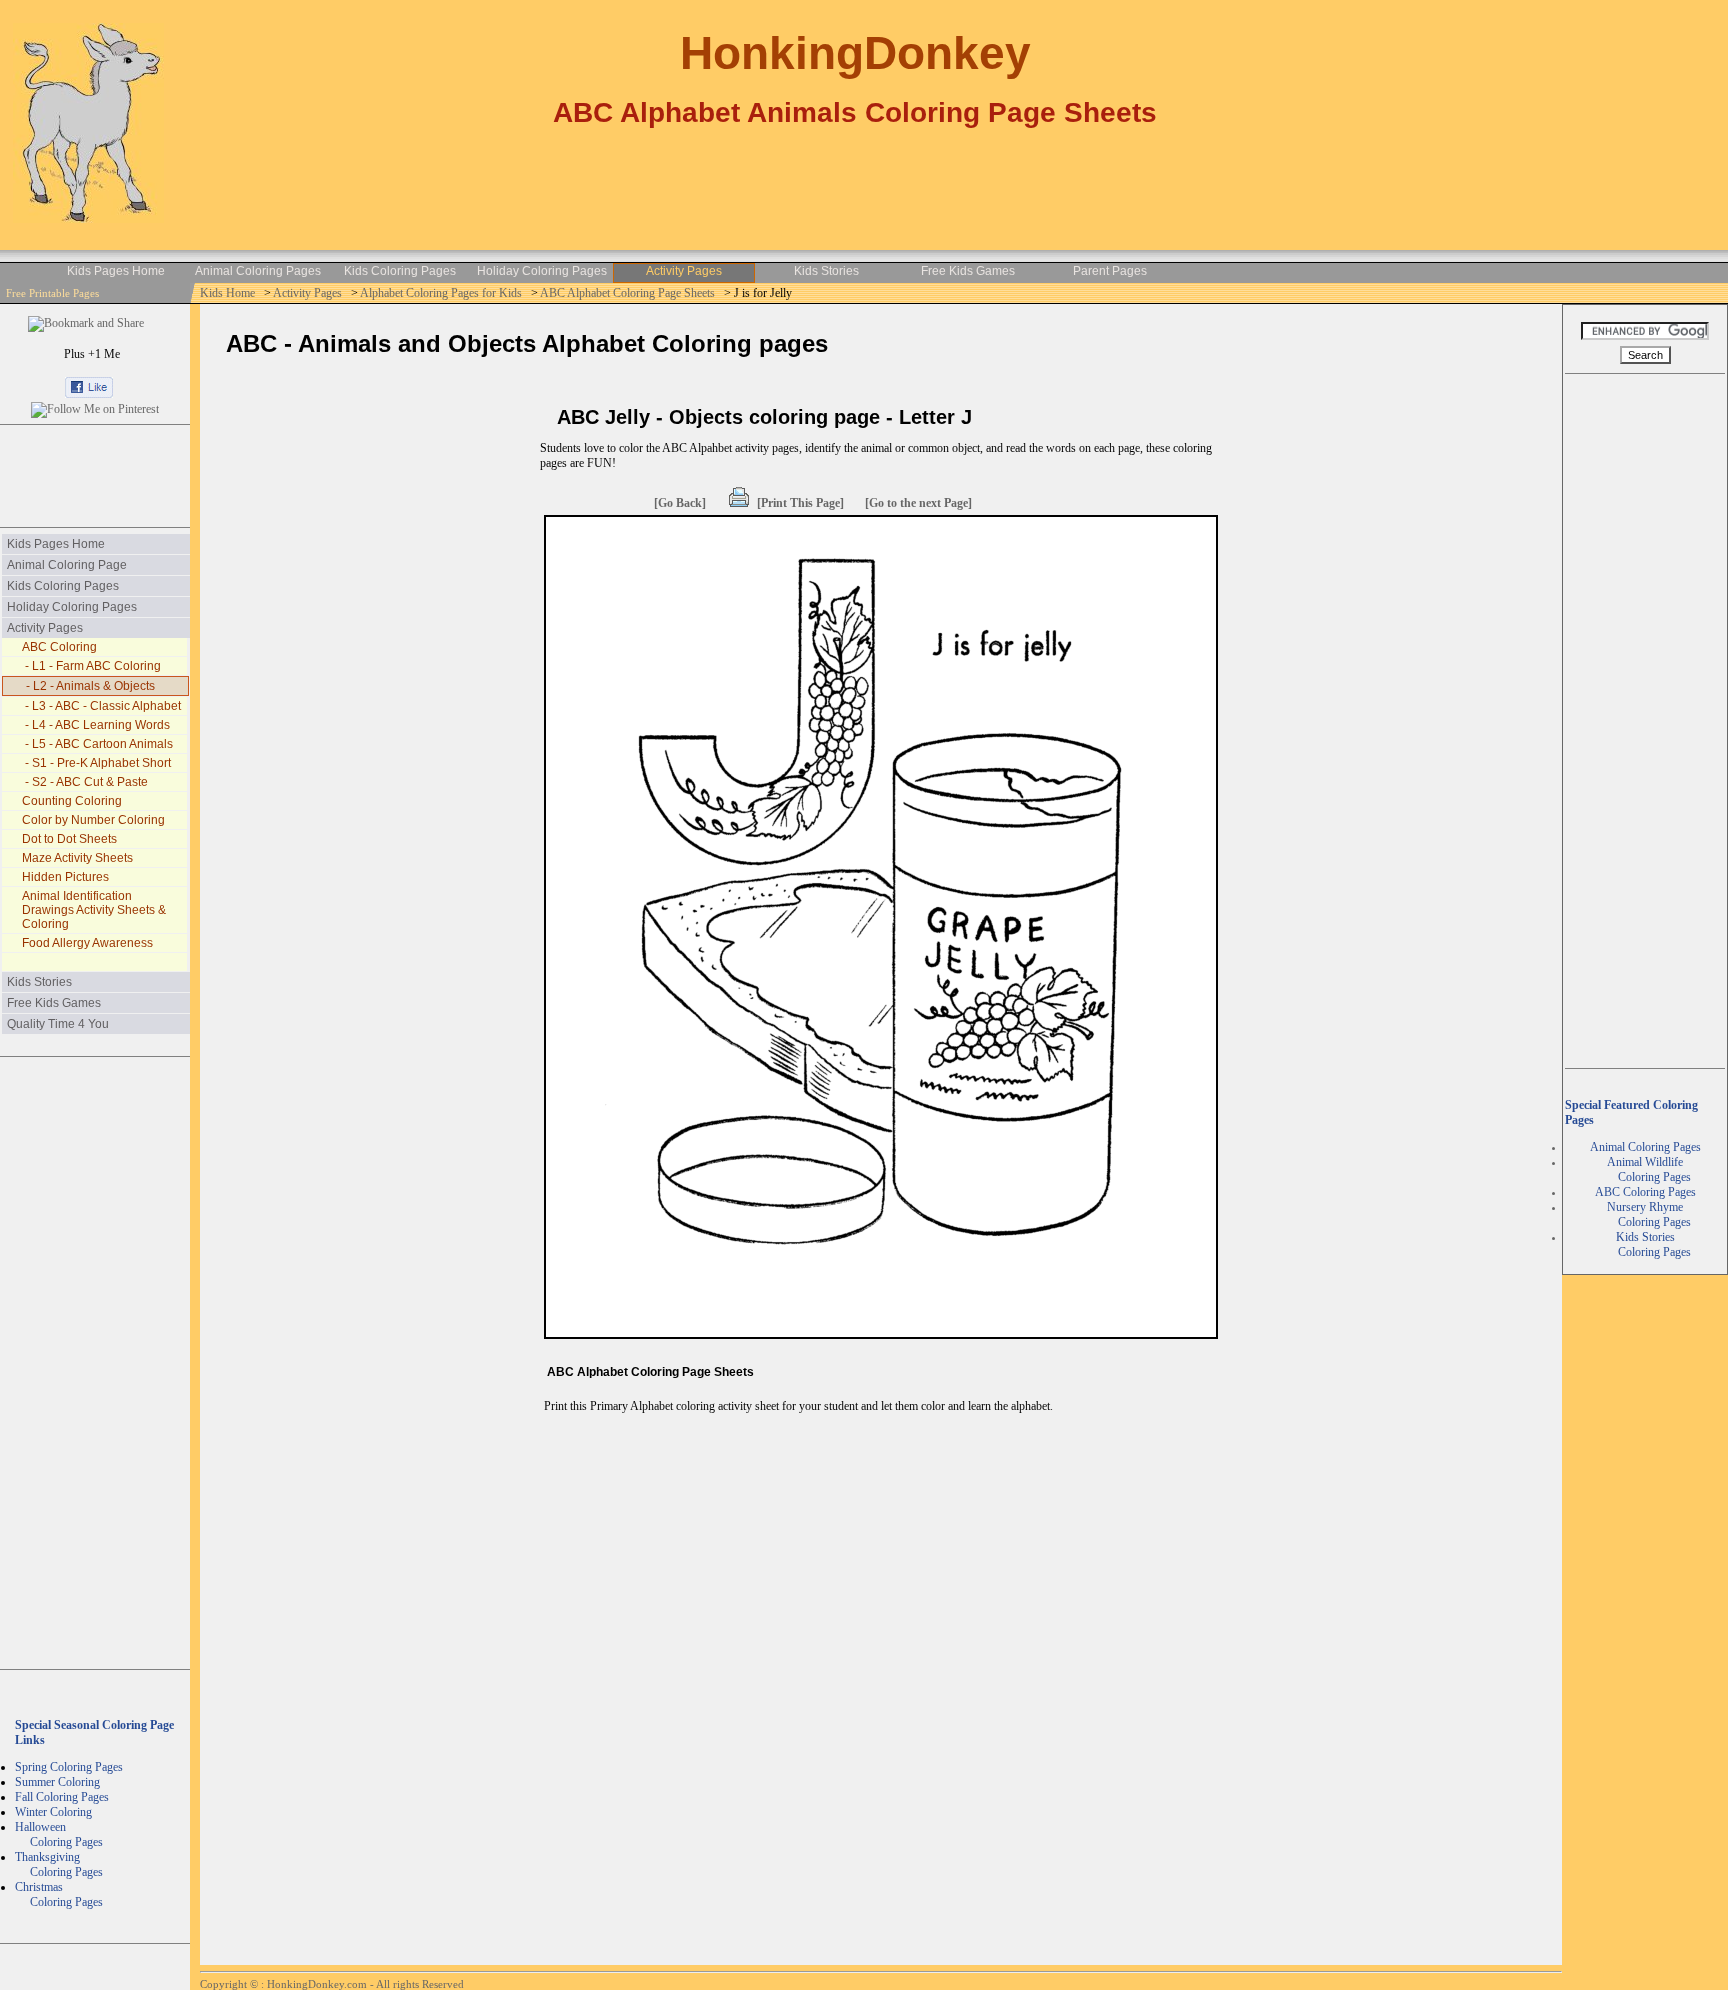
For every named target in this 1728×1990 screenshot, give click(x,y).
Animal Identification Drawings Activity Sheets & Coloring (94, 910)
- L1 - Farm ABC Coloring (91, 666)
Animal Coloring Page (67, 565)
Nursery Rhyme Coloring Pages (1645, 1214)
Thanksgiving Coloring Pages (59, 1864)
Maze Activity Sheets (77, 858)
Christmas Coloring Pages (59, 1894)
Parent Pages (1110, 271)
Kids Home (229, 293)
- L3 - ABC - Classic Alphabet (101, 706)
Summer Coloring (57, 1782)
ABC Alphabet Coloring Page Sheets (629, 293)
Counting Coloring (72, 801)
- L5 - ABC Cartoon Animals (97, 744)
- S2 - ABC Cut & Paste (85, 782)
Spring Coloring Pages (69, 1767)
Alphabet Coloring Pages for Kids (442, 293)
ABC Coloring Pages (1645, 1192)
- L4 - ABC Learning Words (96, 725)
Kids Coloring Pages (400, 271)
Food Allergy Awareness (87, 943)
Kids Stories (826, 271)
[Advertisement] (95, 476)
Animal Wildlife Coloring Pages (1645, 1169)
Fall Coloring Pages (62, 1797)
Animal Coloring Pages (258, 271)
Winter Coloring (53, 1812)
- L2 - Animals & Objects (89, 686)
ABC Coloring (59, 647)
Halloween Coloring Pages (59, 1834)
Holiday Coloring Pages (542, 271)
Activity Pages (684, 271)
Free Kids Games (968, 271)
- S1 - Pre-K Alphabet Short (96, 763)
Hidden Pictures (65, 877)
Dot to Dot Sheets (69, 839)
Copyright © (230, 1984)
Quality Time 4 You (58, 1024)
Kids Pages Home (116, 271)
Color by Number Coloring (93, 820)
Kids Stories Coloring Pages (1645, 1244)
